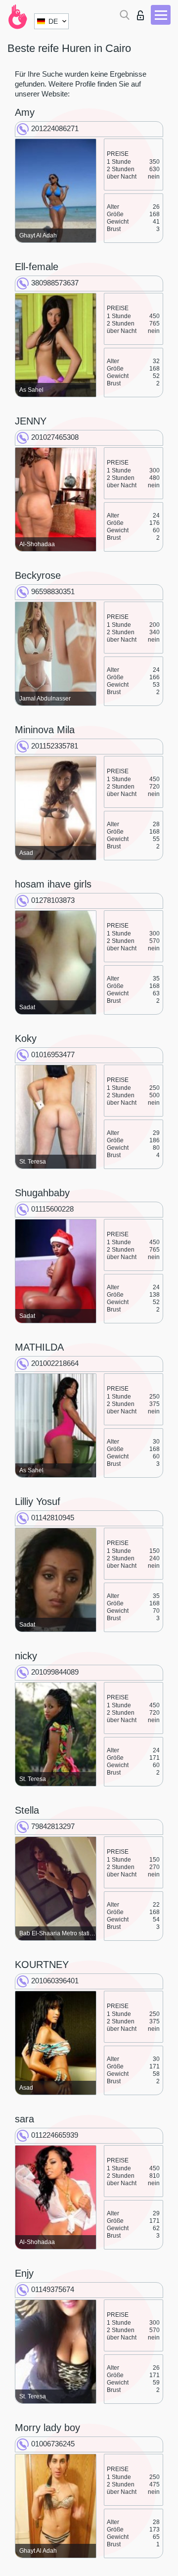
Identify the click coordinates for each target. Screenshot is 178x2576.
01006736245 (53, 2444)
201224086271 (55, 128)
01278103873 (53, 900)
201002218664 (55, 1363)
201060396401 (55, 1981)
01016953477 (53, 1054)
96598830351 (53, 591)
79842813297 (53, 1826)
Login (143, 13)
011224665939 (55, 2135)
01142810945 (53, 1518)
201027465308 (55, 437)
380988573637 (55, 283)
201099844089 (55, 1672)
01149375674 (53, 2289)
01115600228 (52, 1209)
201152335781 (55, 746)
